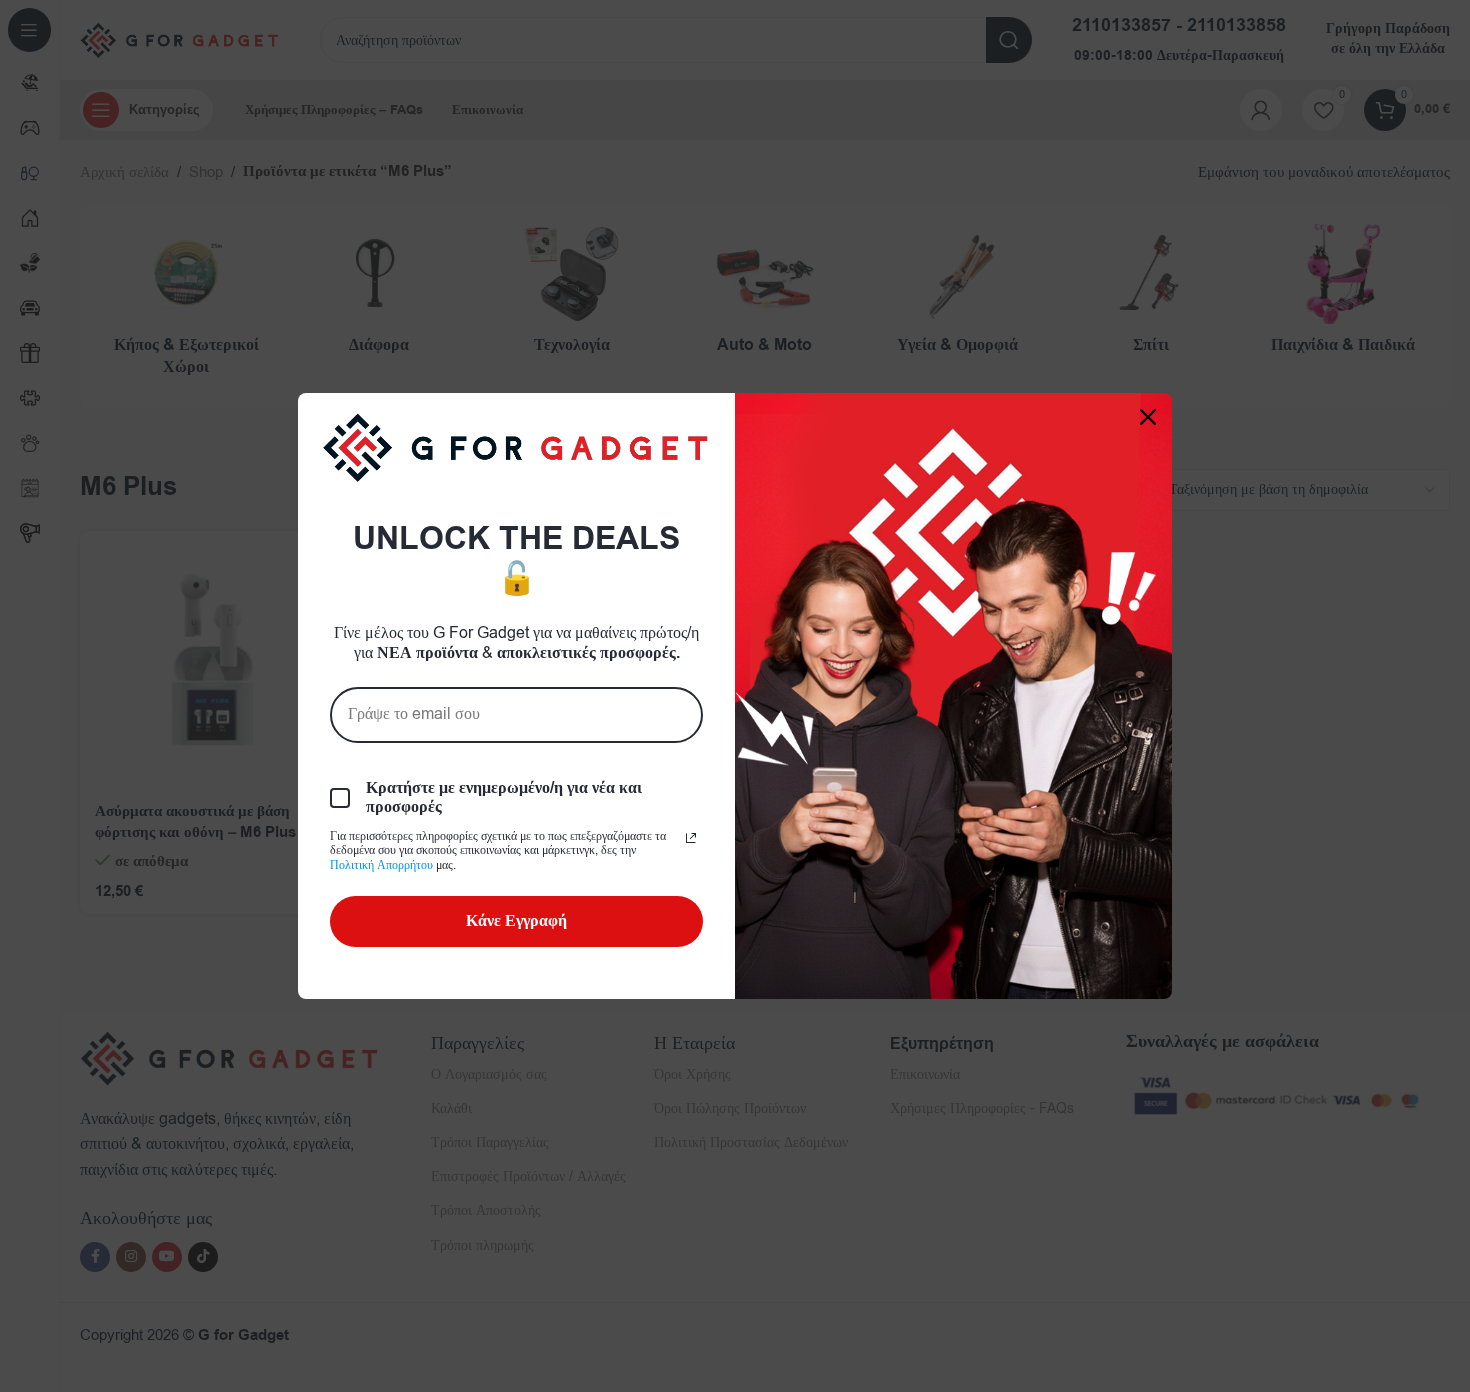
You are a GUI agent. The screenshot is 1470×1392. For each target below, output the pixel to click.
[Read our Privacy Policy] (691, 838)
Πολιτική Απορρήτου (381, 865)
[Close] (1148, 417)
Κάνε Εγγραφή (516, 921)
